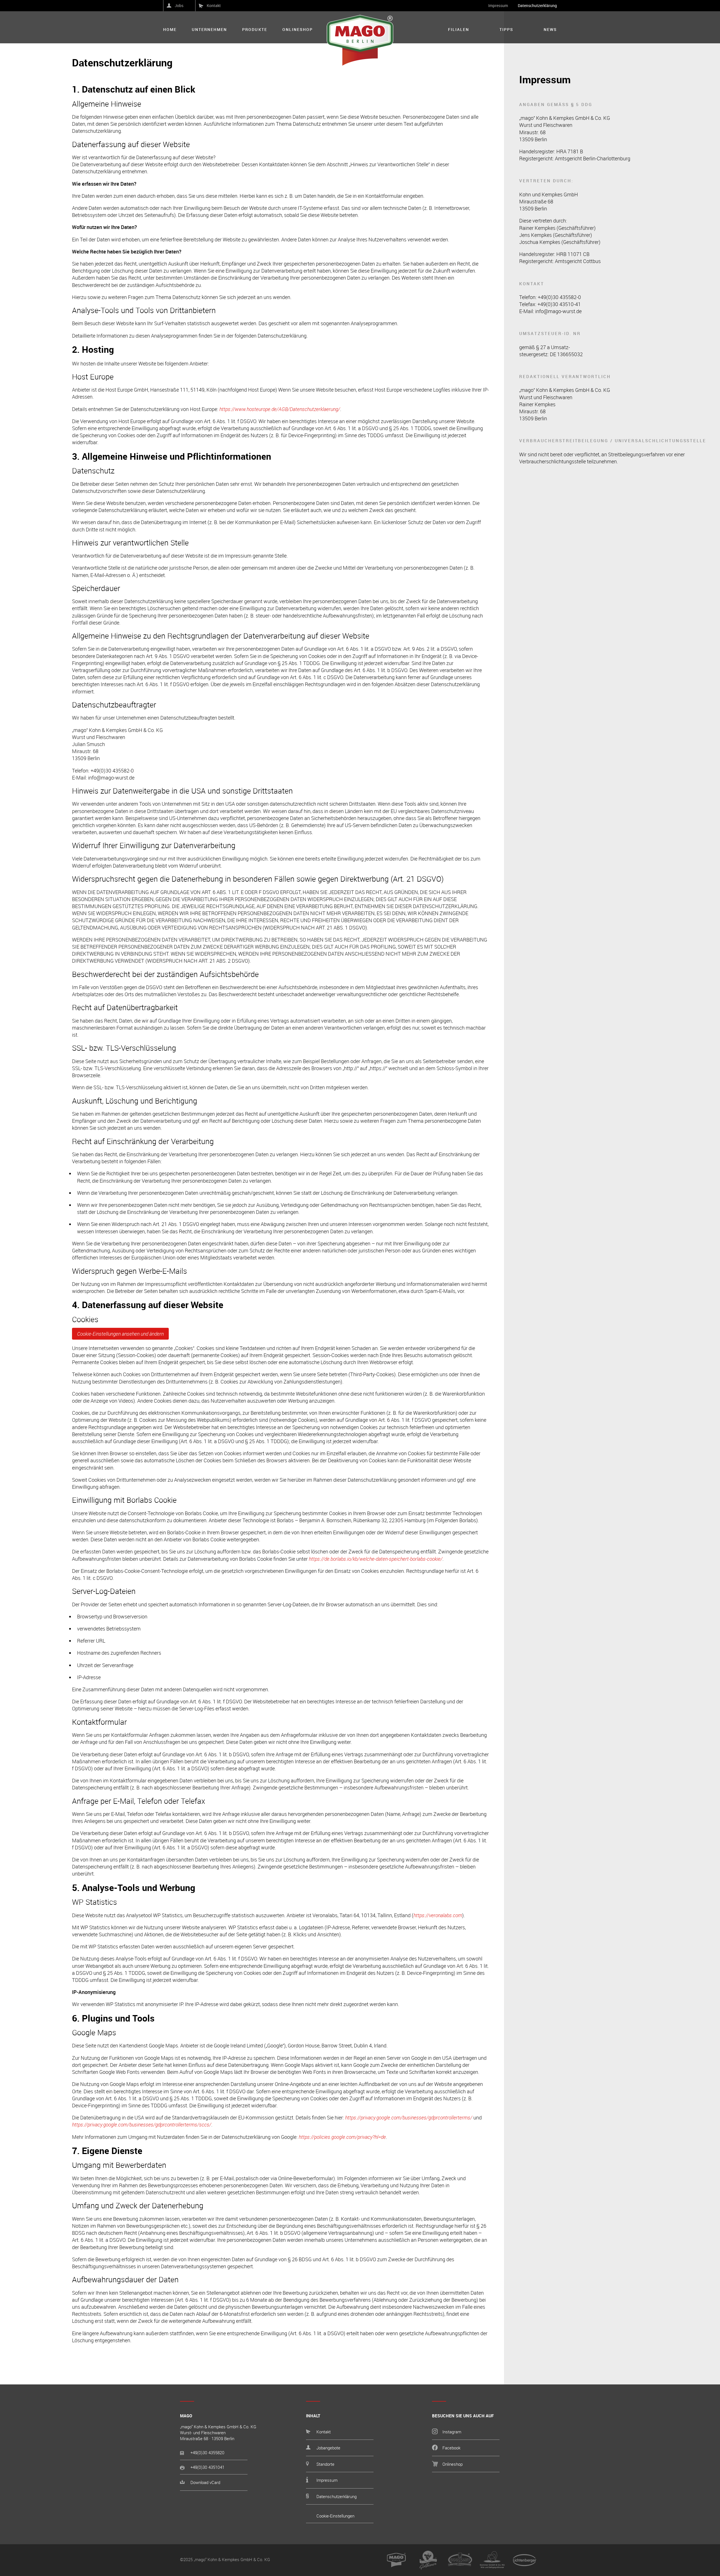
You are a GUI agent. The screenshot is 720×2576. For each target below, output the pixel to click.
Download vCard (205, 2482)
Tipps (506, 30)
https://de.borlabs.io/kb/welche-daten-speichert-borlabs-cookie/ (376, 1559)
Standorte (325, 2464)
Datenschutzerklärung (537, 5)
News (550, 30)
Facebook (451, 2448)
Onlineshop (298, 30)
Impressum (498, 5)
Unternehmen (209, 30)
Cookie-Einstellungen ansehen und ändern (120, 1334)
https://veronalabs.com (438, 1915)
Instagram (452, 2432)
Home (170, 30)
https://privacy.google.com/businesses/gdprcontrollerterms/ (409, 2117)
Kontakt (214, 5)
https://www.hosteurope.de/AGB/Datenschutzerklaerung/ (280, 409)
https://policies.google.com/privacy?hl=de (342, 2137)
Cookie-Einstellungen (335, 2516)
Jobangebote (328, 2448)
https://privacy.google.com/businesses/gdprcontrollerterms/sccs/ (142, 2124)
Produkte (255, 30)
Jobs (179, 5)
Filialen (459, 30)
